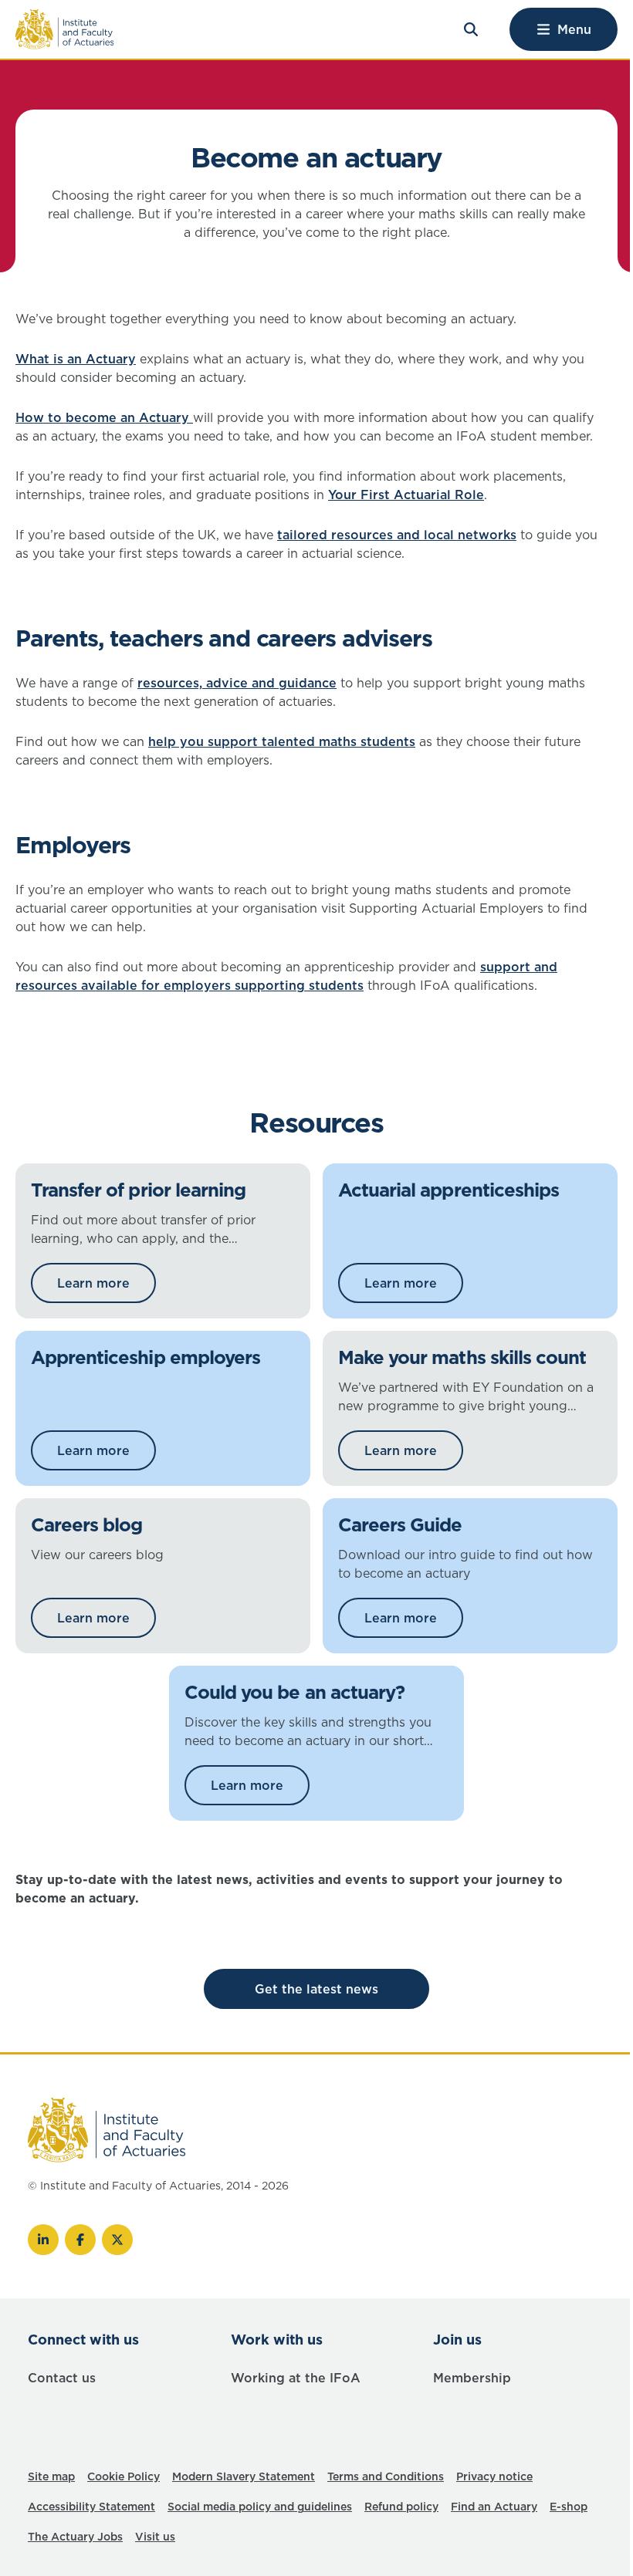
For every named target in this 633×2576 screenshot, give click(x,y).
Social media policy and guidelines (260, 2507)
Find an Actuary (494, 2507)
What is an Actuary (76, 359)
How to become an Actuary (104, 417)
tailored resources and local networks (397, 535)
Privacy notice (494, 2476)
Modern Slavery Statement (244, 2476)
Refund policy (401, 2507)
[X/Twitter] (117, 2240)
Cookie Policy (124, 2476)
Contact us (62, 2378)
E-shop (569, 2507)
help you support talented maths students (282, 741)
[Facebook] (80, 2240)
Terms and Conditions (386, 2476)
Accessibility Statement (91, 2507)
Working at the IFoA (296, 2378)
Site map (51, 2476)
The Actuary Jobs (75, 2537)
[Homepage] (65, 29)
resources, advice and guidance (237, 683)
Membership (472, 2378)
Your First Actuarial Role (406, 495)
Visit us (155, 2537)
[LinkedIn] (43, 2240)
